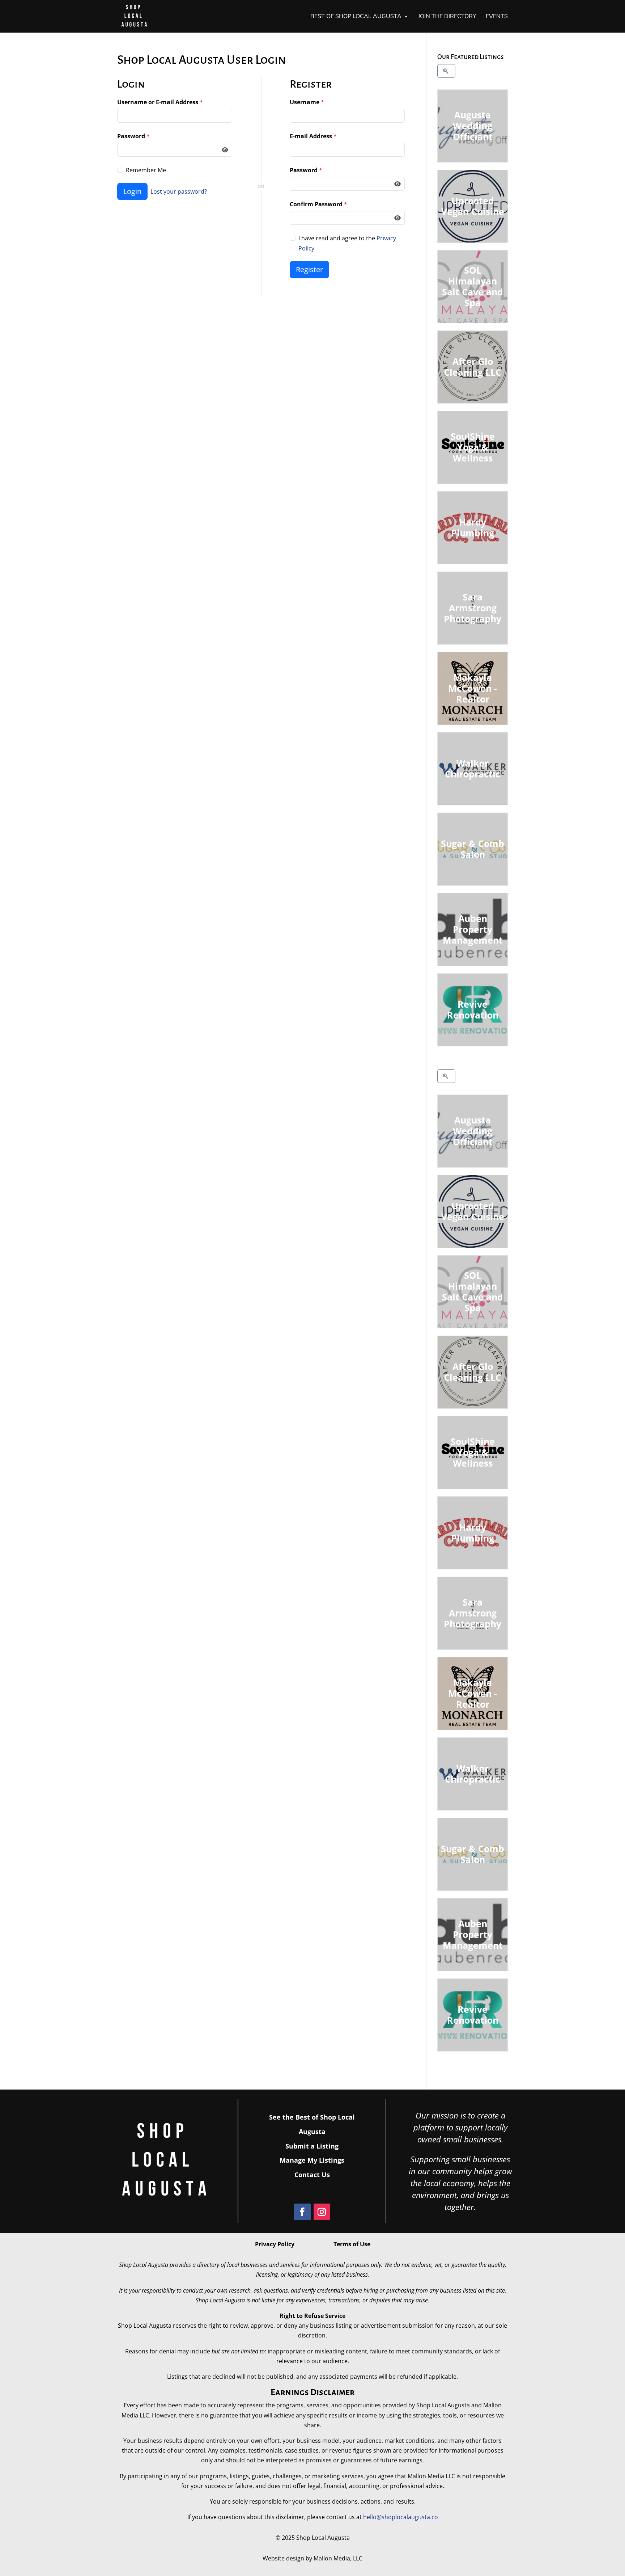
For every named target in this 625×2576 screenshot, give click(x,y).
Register (309, 269)
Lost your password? (179, 191)
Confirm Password (318, 204)
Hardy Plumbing (473, 527)
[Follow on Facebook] (302, 2212)
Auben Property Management (472, 929)
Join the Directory (447, 17)
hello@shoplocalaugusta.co (401, 2517)
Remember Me (146, 170)
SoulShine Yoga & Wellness (472, 447)
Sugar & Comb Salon (473, 849)
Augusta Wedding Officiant (472, 126)
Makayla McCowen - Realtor (473, 688)
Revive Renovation (472, 1009)
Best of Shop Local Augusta (356, 17)
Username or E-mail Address (160, 102)
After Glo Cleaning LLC (473, 367)
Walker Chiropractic (473, 768)
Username (307, 102)
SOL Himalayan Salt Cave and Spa (473, 286)
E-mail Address (313, 136)
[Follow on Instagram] (322, 2212)
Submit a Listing (312, 2146)
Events (497, 17)
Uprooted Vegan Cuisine (472, 206)
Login (132, 191)
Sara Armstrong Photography (473, 608)
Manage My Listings (312, 2160)
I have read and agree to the (347, 243)
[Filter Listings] (447, 71)
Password (133, 136)
